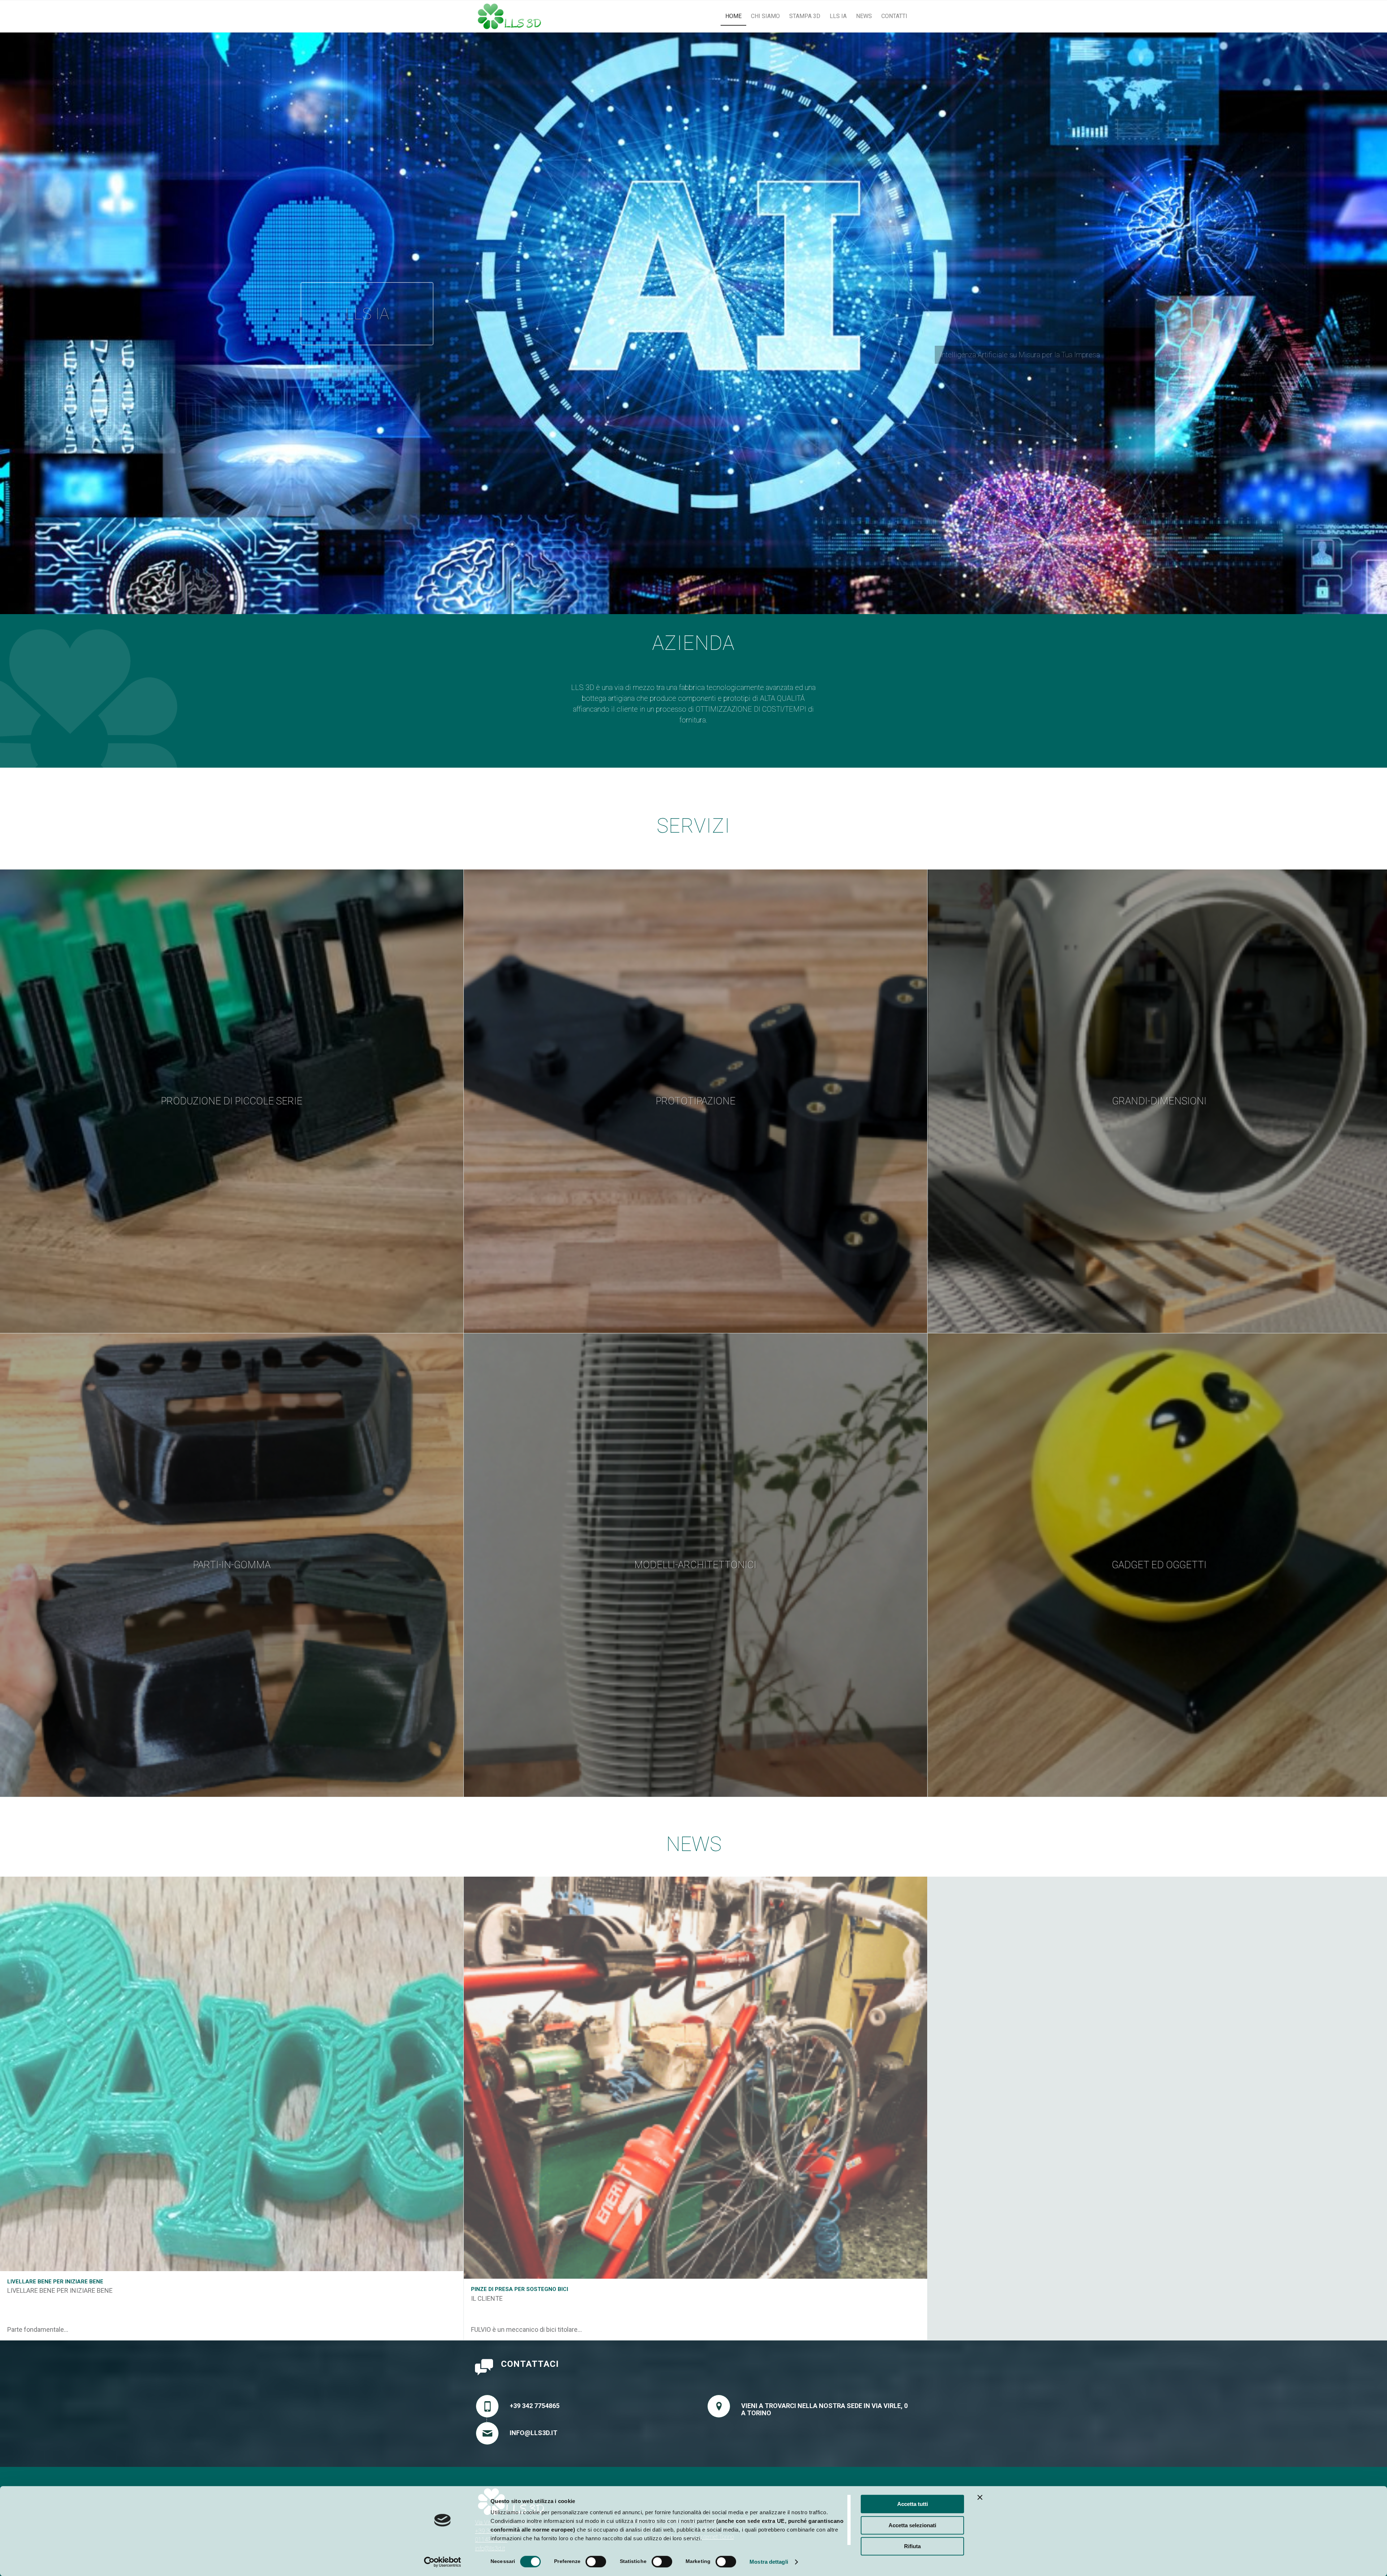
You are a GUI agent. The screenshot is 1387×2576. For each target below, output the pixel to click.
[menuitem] (733, 16)
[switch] (596, 2562)
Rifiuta (912, 2546)
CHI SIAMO (694, 323)
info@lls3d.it (533, 2433)
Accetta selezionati (912, 2525)
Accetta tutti (913, 2504)
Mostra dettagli (769, 2562)
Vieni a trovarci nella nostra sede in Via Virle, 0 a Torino (824, 2409)
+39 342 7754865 (535, 2406)
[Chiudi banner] (980, 2497)
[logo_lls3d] (509, 16)
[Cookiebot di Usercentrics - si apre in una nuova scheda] (443, 2562)
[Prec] (6, 316)
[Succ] (1381, 316)
